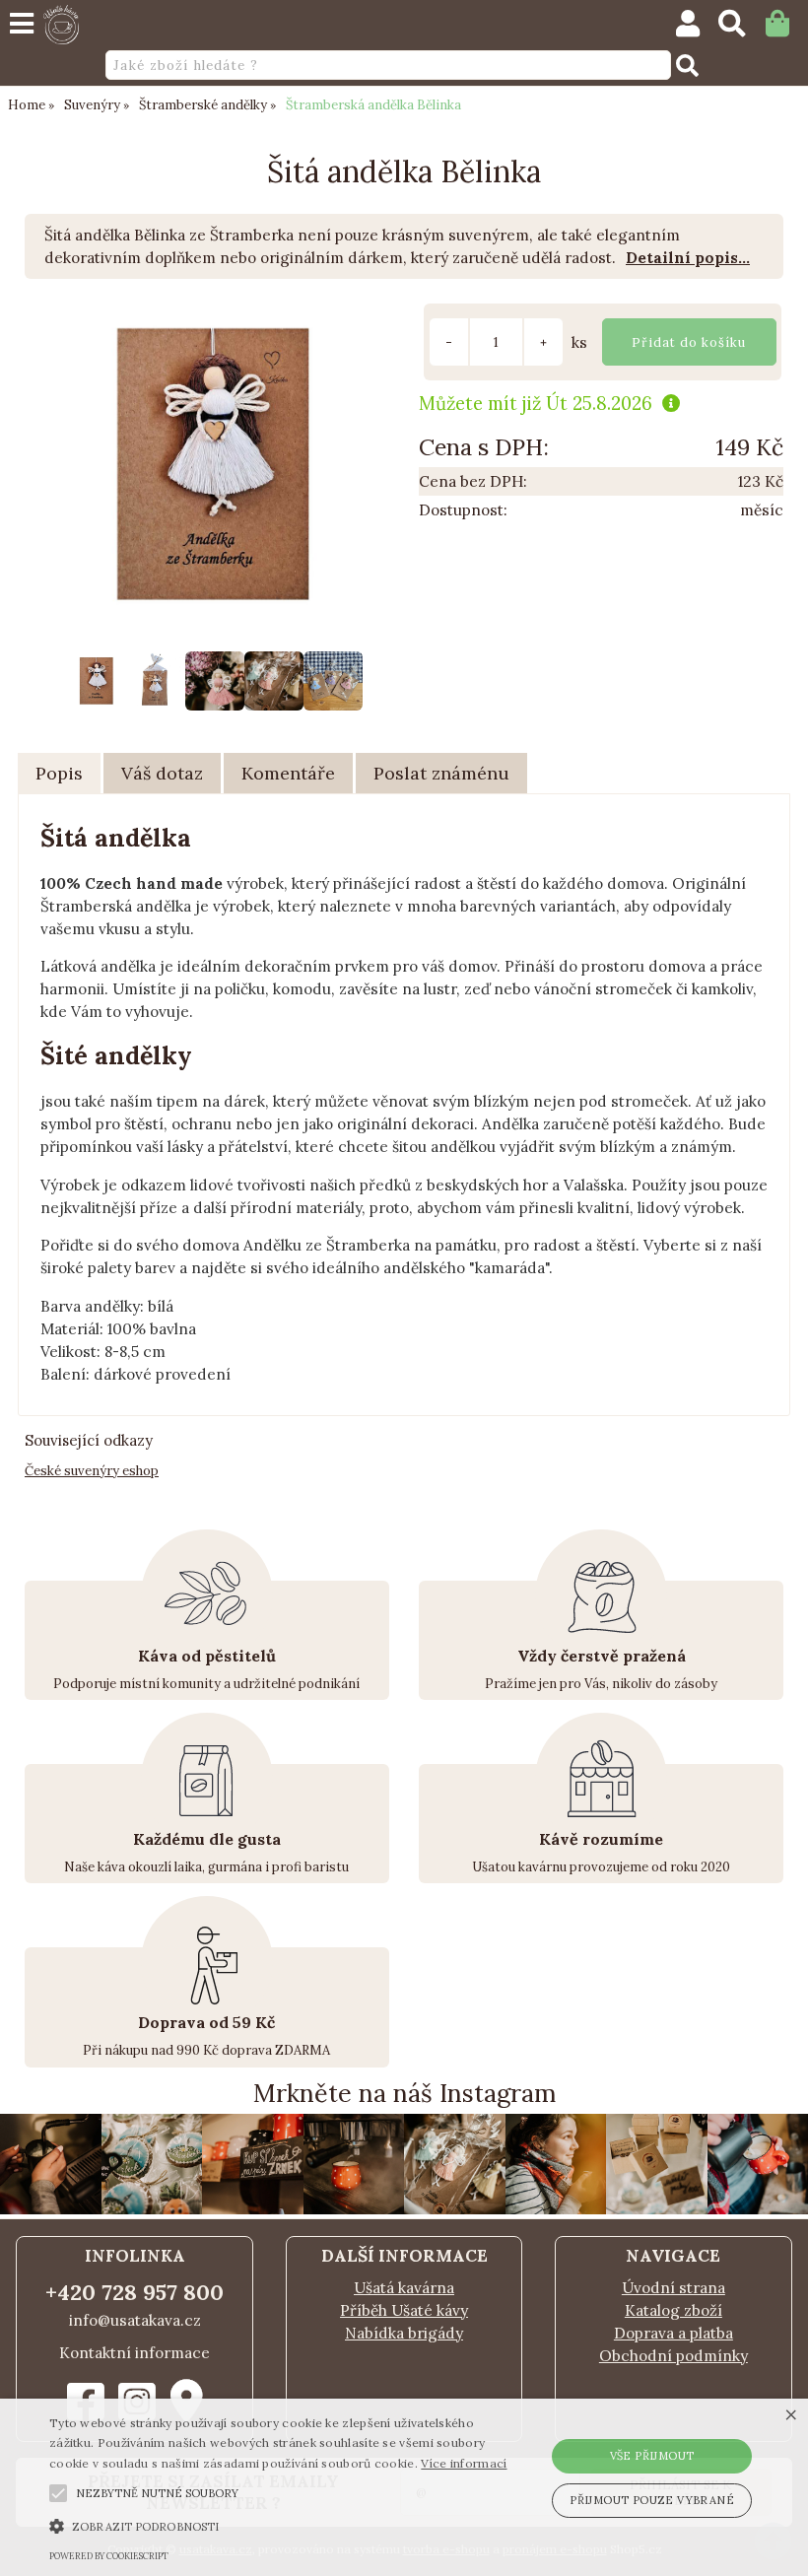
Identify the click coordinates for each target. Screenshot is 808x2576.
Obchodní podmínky (673, 2356)
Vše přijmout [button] (652, 2456)
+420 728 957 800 (135, 2292)
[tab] (59, 774)
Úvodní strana (673, 2288)
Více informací (464, 2463)
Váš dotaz (162, 773)
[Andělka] (455, 2209)
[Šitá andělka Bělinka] (214, 465)
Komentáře (288, 773)
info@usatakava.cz (135, 2320)
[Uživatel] (697, 28)
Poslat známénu (441, 773)
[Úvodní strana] (61, 25)
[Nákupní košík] (787, 28)
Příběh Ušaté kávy (404, 2310)
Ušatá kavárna (404, 2288)
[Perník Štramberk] (152, 2209)
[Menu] (22, 24)
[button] (58, 2493)
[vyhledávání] (741, 28)
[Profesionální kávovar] (354, 2209)
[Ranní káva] (556, 2209)
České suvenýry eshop (92, 1471)
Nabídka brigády (404, 2333)
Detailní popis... (688, 258)
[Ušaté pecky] (657, 2209)
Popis (59, 773)
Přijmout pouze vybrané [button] (652, 2500)
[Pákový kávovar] (51, 2209)
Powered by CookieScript (109, 2556)
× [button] (791, 2416)
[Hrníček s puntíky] (253, 2209)
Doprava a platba (673, 2333)
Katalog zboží (673, 2310)
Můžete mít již (536, 403)
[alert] (404, 2487)
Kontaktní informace (135, 2353)
